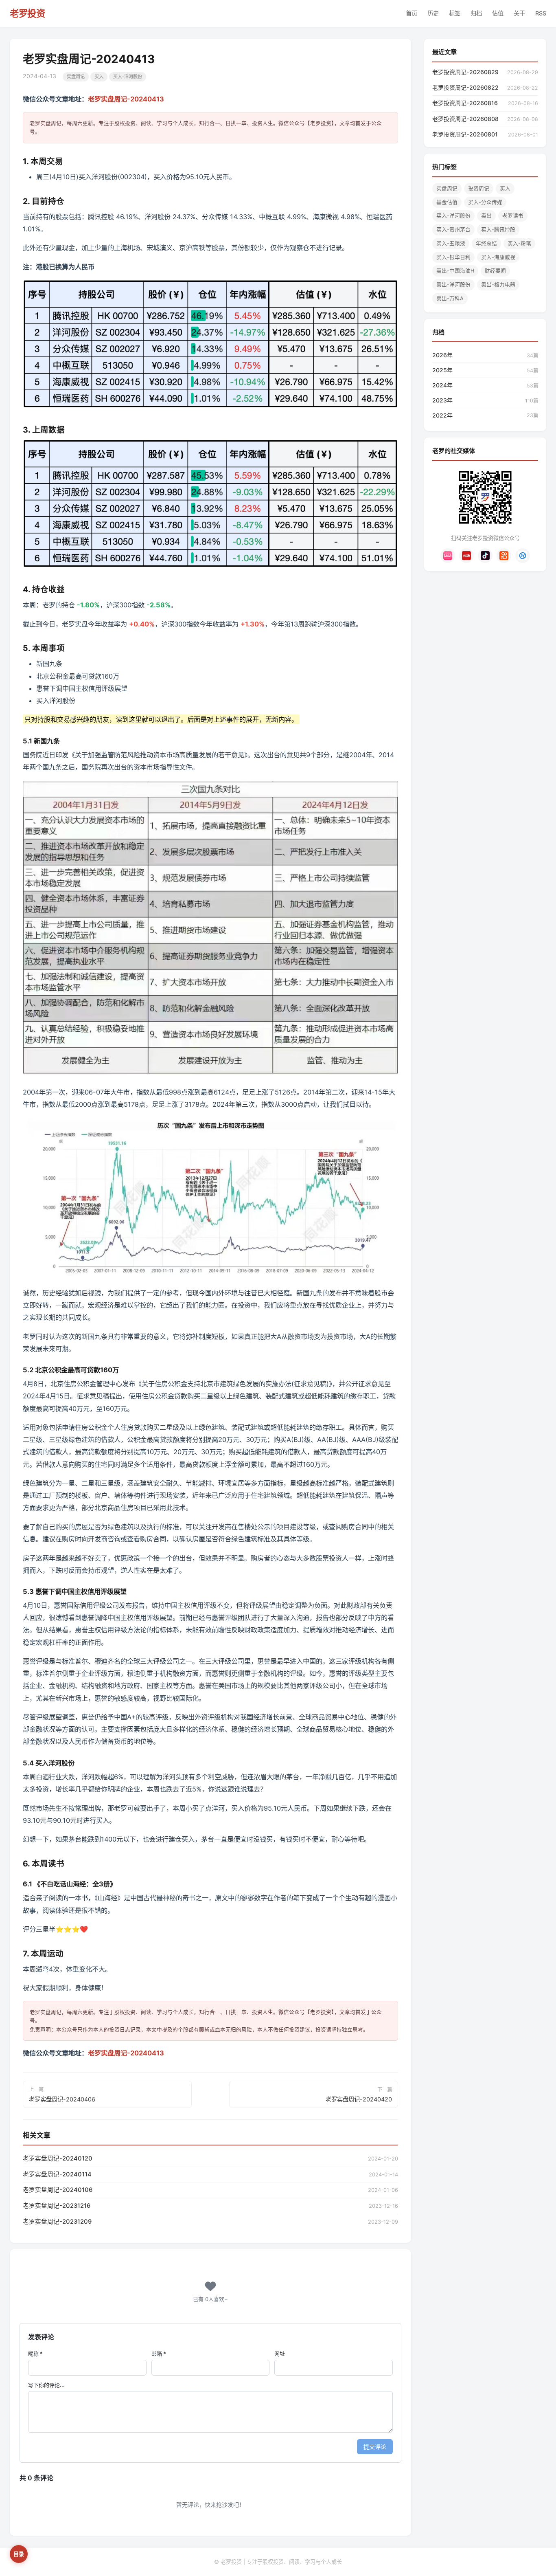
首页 (412, 13)
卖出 (486, 216)
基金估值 (447, 202)
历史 (433, 13)
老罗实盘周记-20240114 (57, 2174)
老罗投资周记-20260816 (465, 103)
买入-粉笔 (519, 243)
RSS (541, 13)
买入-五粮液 (451, 243)
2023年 (442, 400)
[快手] (504, 556)
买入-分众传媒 (485, 202)
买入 (99, 77)
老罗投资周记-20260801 (465, 134)
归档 (476, 13)
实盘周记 (76, 77)
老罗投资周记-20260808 (465, 119)
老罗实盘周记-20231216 (57, 2206)
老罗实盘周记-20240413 (126, 99)
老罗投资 (27, 13)
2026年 (442, 355)
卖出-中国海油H (455, 271)
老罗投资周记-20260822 (465, 87)
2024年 (442, 385)
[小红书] (466, 556)
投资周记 (479, 188)
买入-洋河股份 (128, 77)
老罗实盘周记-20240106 (58, 2190)
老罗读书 (513, 216)
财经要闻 (495, 271)
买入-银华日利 (453, 257)
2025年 (442, 370)
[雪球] (523, 556)
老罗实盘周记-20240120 (58, 2158)
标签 (455, 13)
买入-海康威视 (498, 257)
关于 (519, 13)
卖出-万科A (450, 298)
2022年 (442, 415)
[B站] (448, 556)
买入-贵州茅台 (453, 230)
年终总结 (486, 243)
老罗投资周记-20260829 (465, 72)
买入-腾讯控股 (498, 230)
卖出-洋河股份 (453, 285)
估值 (498, 13)
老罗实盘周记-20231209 (57, 2222)
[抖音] (485, 556)
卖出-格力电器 (498, 285)
